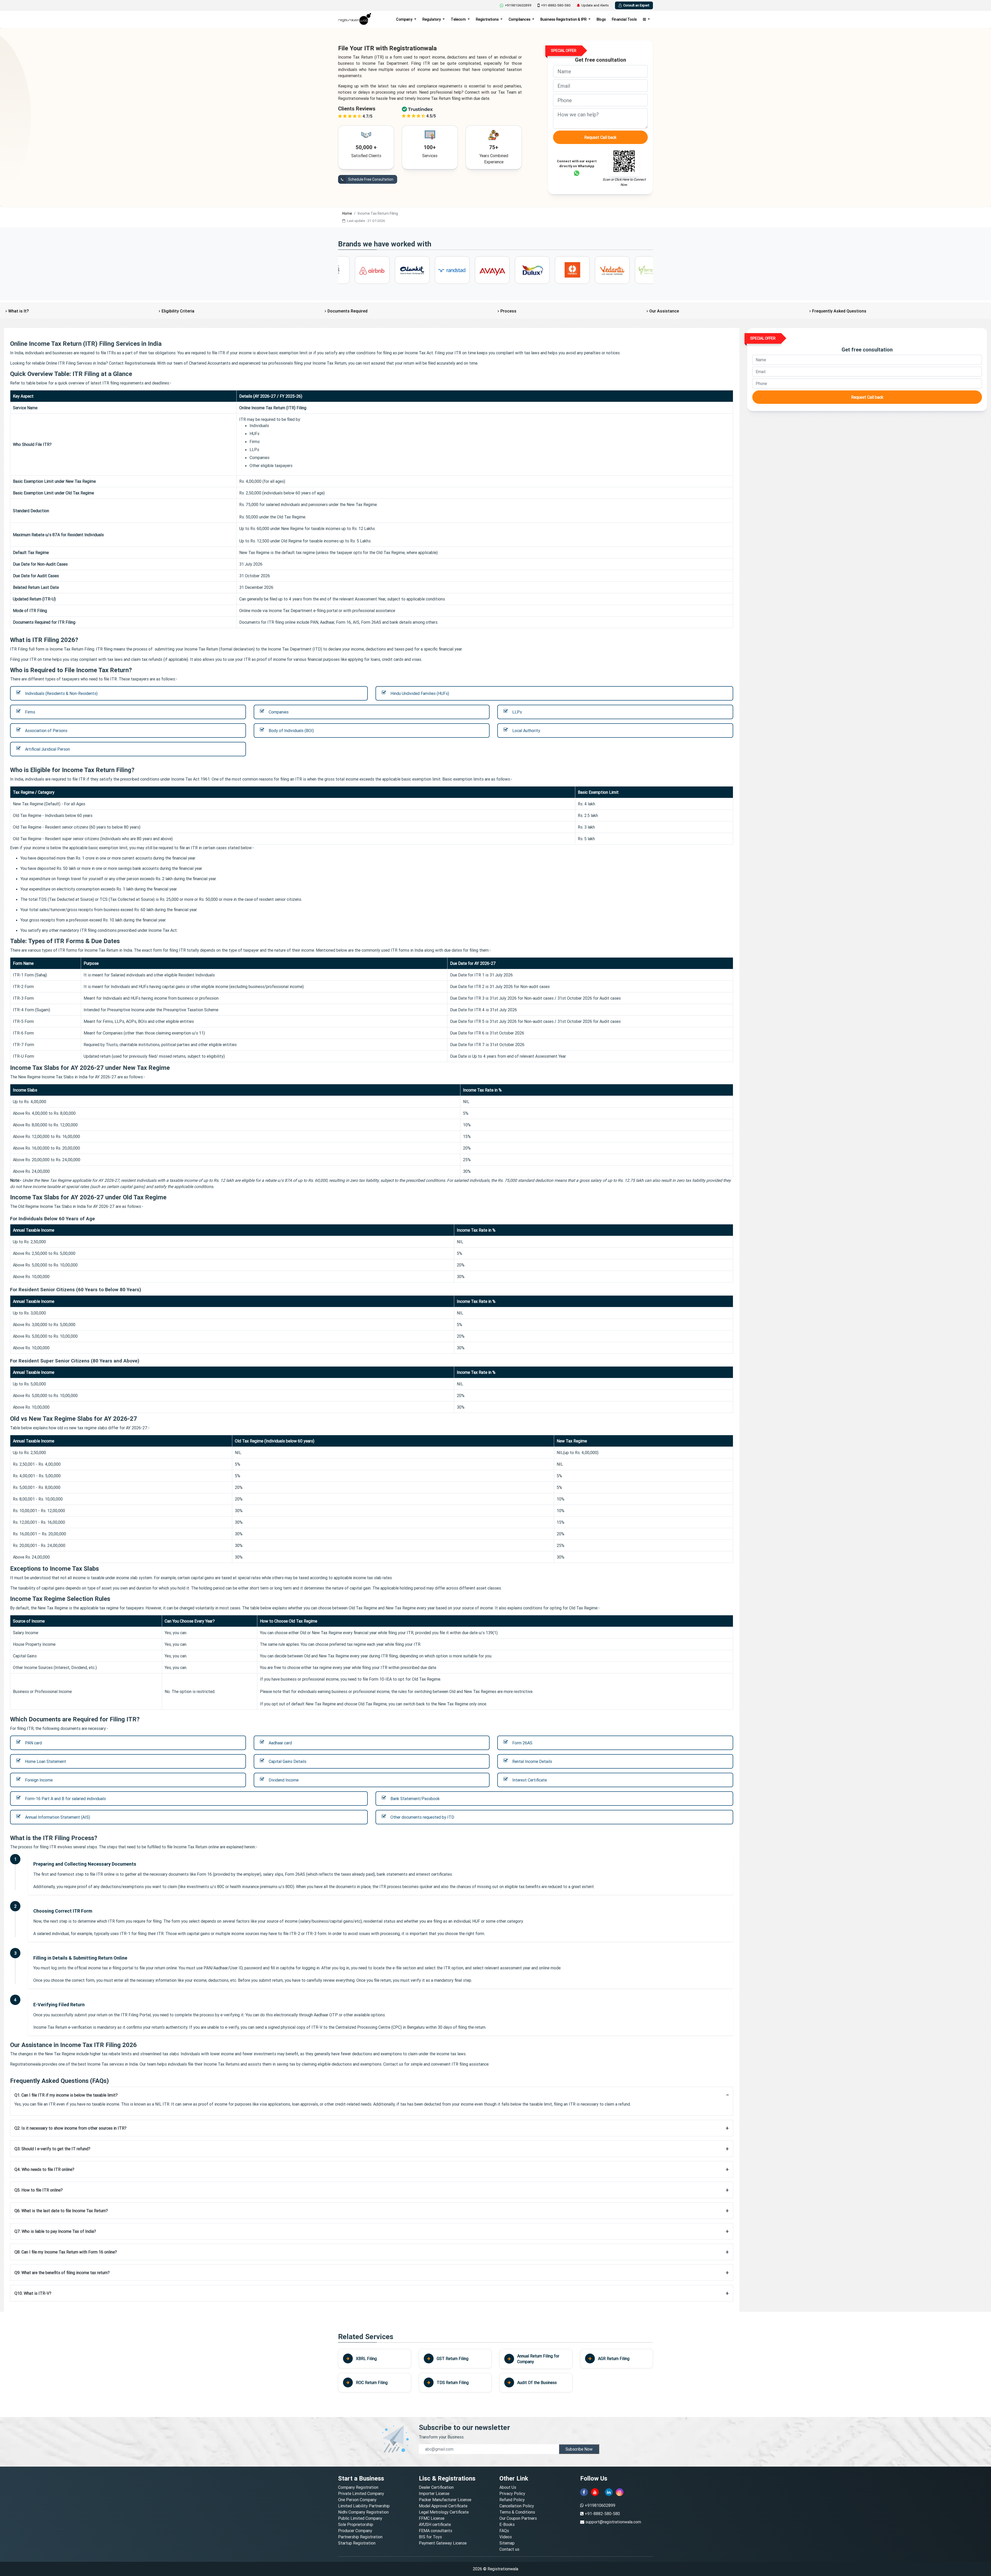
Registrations (488, 19)
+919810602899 (518, 5)
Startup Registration (357, 2543)
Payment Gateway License (443, 2543)
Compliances (520, 19)
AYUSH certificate (435, 2524)
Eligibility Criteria (178, 311)
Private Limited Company (361, 2493)
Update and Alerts (595, 5)
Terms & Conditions (517, 2512)
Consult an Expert (636, 5)
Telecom (459, 19)
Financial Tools (624, 19)
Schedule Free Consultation (370, 179)
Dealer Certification (436, 2487)
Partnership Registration (360, 2537)
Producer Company (355, 2531)
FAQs (504, 2531)
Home (347, 213)
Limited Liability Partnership (364, 2506)
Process (508, 311)
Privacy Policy (512, 2493)
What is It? (18, 311)
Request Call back (600, 137)
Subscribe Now (579, 2449)
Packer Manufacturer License (445, 2500)
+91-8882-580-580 (556, 5)
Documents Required (347, 311)
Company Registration (358, 2487)
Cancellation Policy (517, 2506)
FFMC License (432, 2518)
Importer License (434, 2493)
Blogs (601, 19)
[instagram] (620, 2492)
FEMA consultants (435, 2531)
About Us (508, 2487)
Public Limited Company (360, 2518)
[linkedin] (609, 2492)
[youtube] (595, 2492)
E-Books (507, 2524)
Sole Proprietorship (356, 2524)
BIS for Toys (430, 2537)
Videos (506, 2537)
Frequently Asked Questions (839, 311)
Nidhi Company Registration (363, 2512)
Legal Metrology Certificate (444, 2512)
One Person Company (357, 2500)
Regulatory (432, 19)
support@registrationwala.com (613, 2522)
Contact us (509, 2549)
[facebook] (584, 2492)
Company (405, 19)
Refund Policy (512, 2500)
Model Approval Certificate (443, 2506)
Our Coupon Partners (518, 2518)
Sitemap (507, 2543)
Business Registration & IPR (564, 19)
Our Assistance (664, 311)
